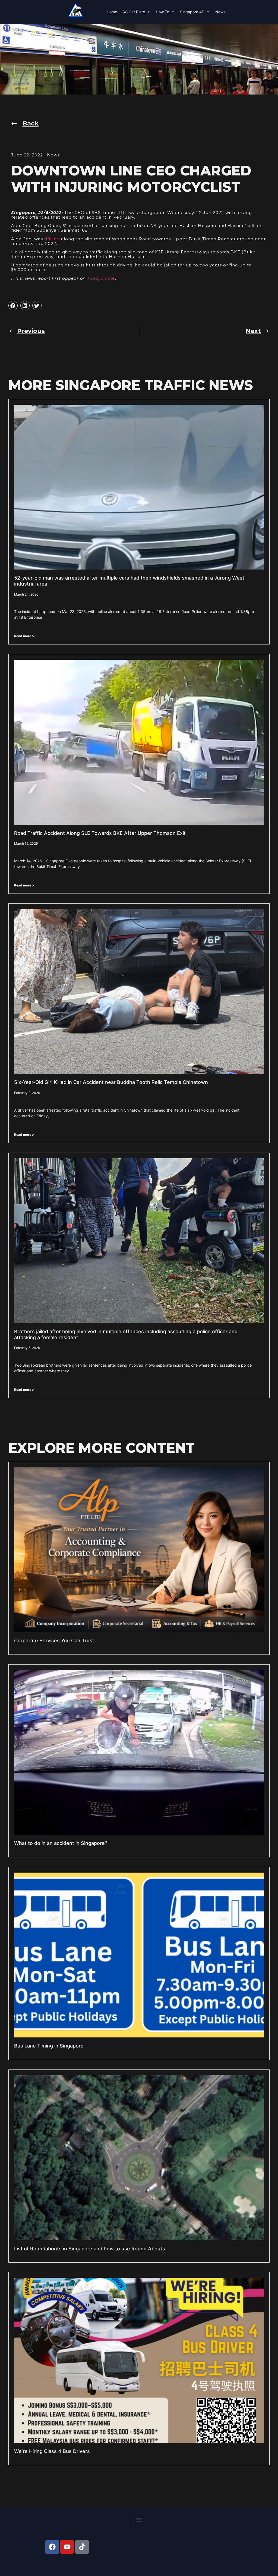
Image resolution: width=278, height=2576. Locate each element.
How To (162, 12)
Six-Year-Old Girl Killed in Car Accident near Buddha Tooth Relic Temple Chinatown (111, 1082)
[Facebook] (52, 2547)
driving (52, 239)
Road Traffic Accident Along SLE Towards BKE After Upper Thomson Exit (100, 833)
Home (112, 12)
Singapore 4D (192, 12)
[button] (13, 306)
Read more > (24, 636)
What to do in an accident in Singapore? (61, 1843)
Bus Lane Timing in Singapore (49, 2046)
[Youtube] (67, 2547)
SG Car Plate (134, 12)
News (220, 12)
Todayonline (101, 278)
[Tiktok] (82, 2547)
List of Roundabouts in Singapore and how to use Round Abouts (90, 2249)
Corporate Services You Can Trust (54, 1641)
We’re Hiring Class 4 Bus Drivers (52, 2451)
